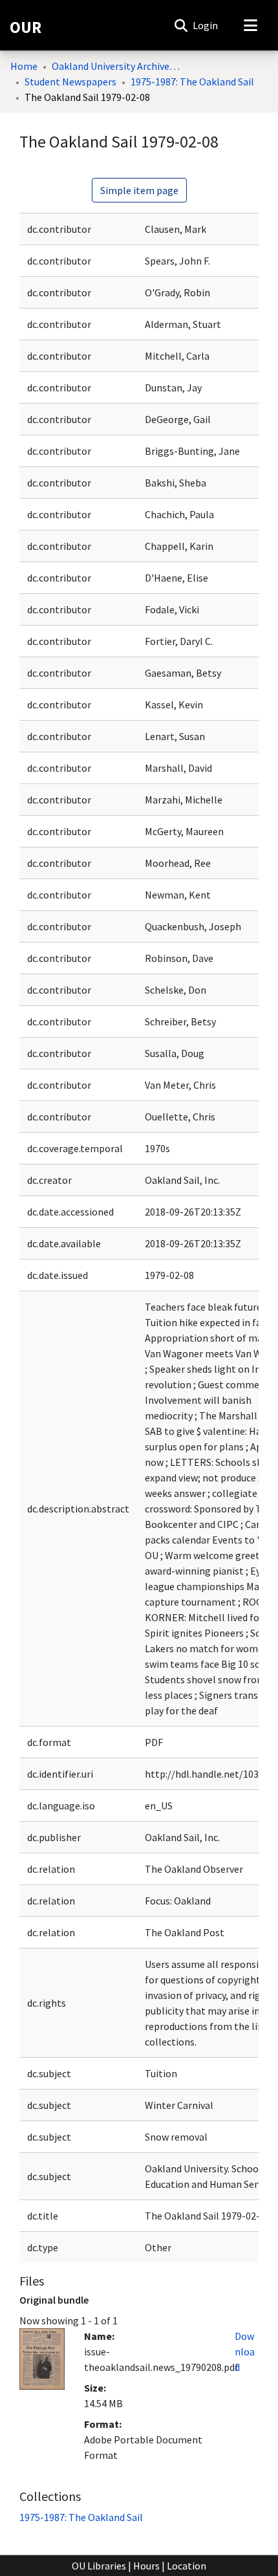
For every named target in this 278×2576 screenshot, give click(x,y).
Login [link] (206, 25)
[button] (181, 25)
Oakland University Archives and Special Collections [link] (116, 66)
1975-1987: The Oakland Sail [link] (192, 82)
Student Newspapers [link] (70, 82)
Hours (146, 2566)
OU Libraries (99, 2566)
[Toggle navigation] (250, 25)
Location (187, 2566)
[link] (81, 2517)
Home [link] (24, 66)
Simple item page (139, 190)
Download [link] (245, 2352)
